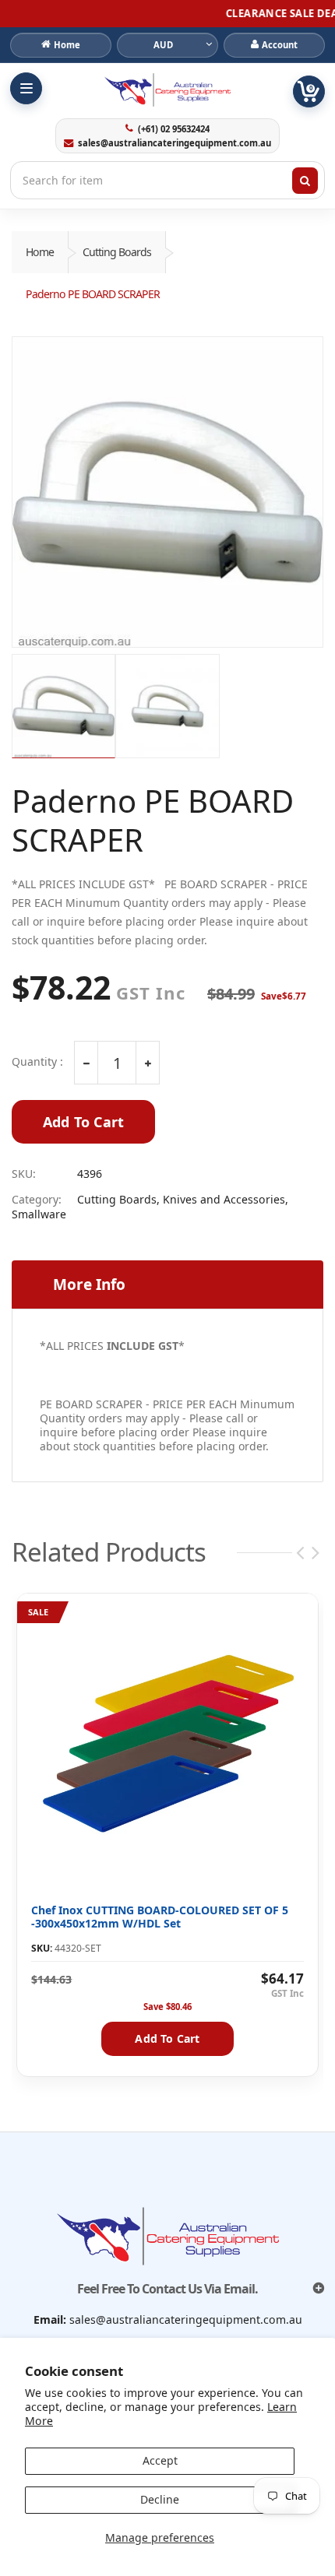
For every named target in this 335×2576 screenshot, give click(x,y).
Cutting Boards (117, 252)
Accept (160, 2460)
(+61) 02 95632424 (173, 129)
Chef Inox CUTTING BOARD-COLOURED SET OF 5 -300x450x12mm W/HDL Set (160, 1917)
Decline (160, 2499)
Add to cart (167, 2038)
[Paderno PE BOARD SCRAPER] (167, 492)
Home (40, 252)
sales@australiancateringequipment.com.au (174, 143)
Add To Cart (83, 1122)
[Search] (305, 181)
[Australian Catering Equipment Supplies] (167, 90)
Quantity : (37, 1062)
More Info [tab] (89, 1284)
